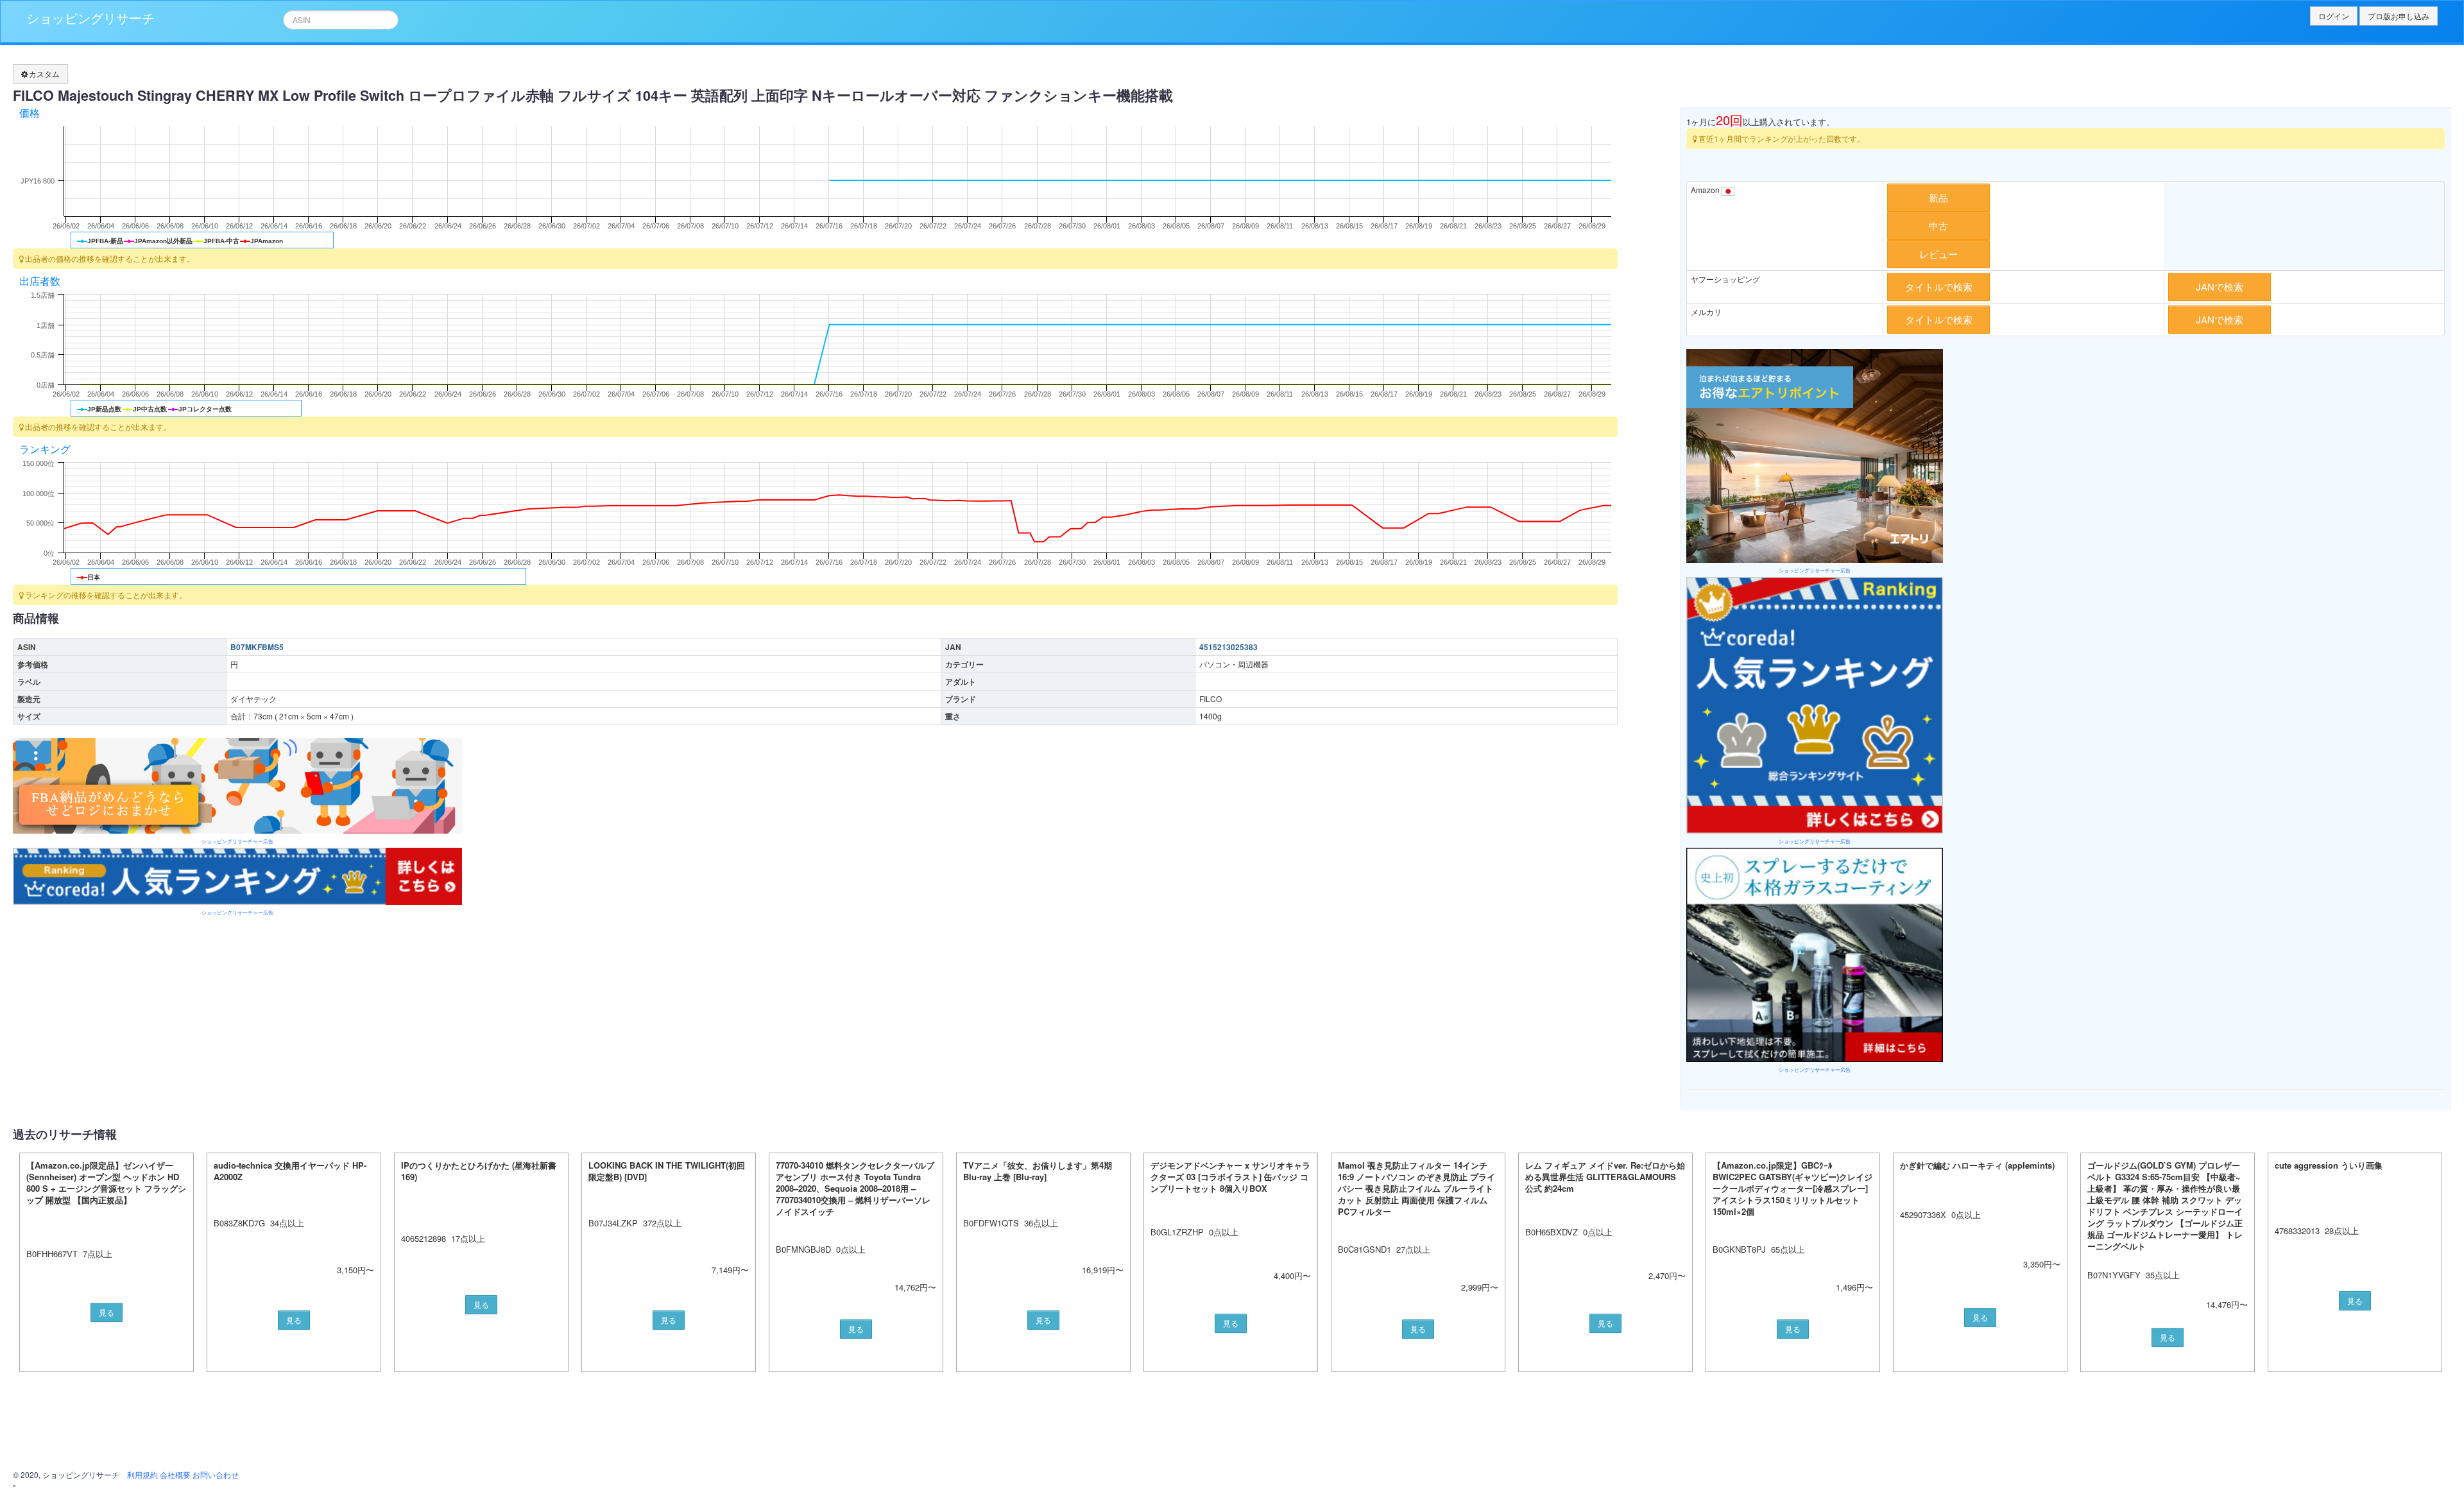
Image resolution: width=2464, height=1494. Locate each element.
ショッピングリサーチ (90, 18)
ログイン (2334, 16)
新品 (1938, 197)
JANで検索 (2220, 287)
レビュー (1938, 254)
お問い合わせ (216, 1474)
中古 (1938, 226)
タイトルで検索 (1939, 287)
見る (107, 1312)
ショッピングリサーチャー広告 (237, 841)
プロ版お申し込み (2399, 16)
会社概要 (175, 1474)
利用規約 (142, 1474)
